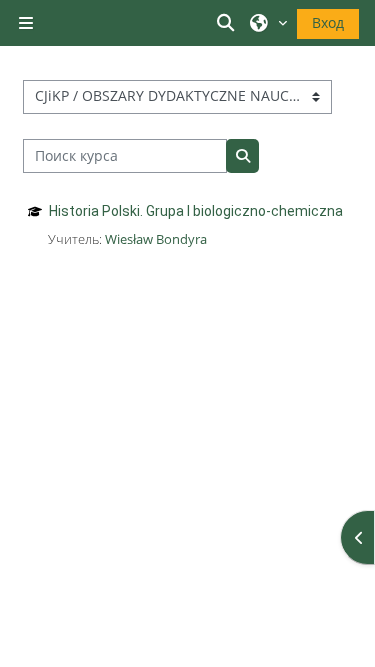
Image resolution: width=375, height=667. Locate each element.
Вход (328, 22)
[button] (229, 23)
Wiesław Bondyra (156, 239)
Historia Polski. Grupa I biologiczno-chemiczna (196, 211)
